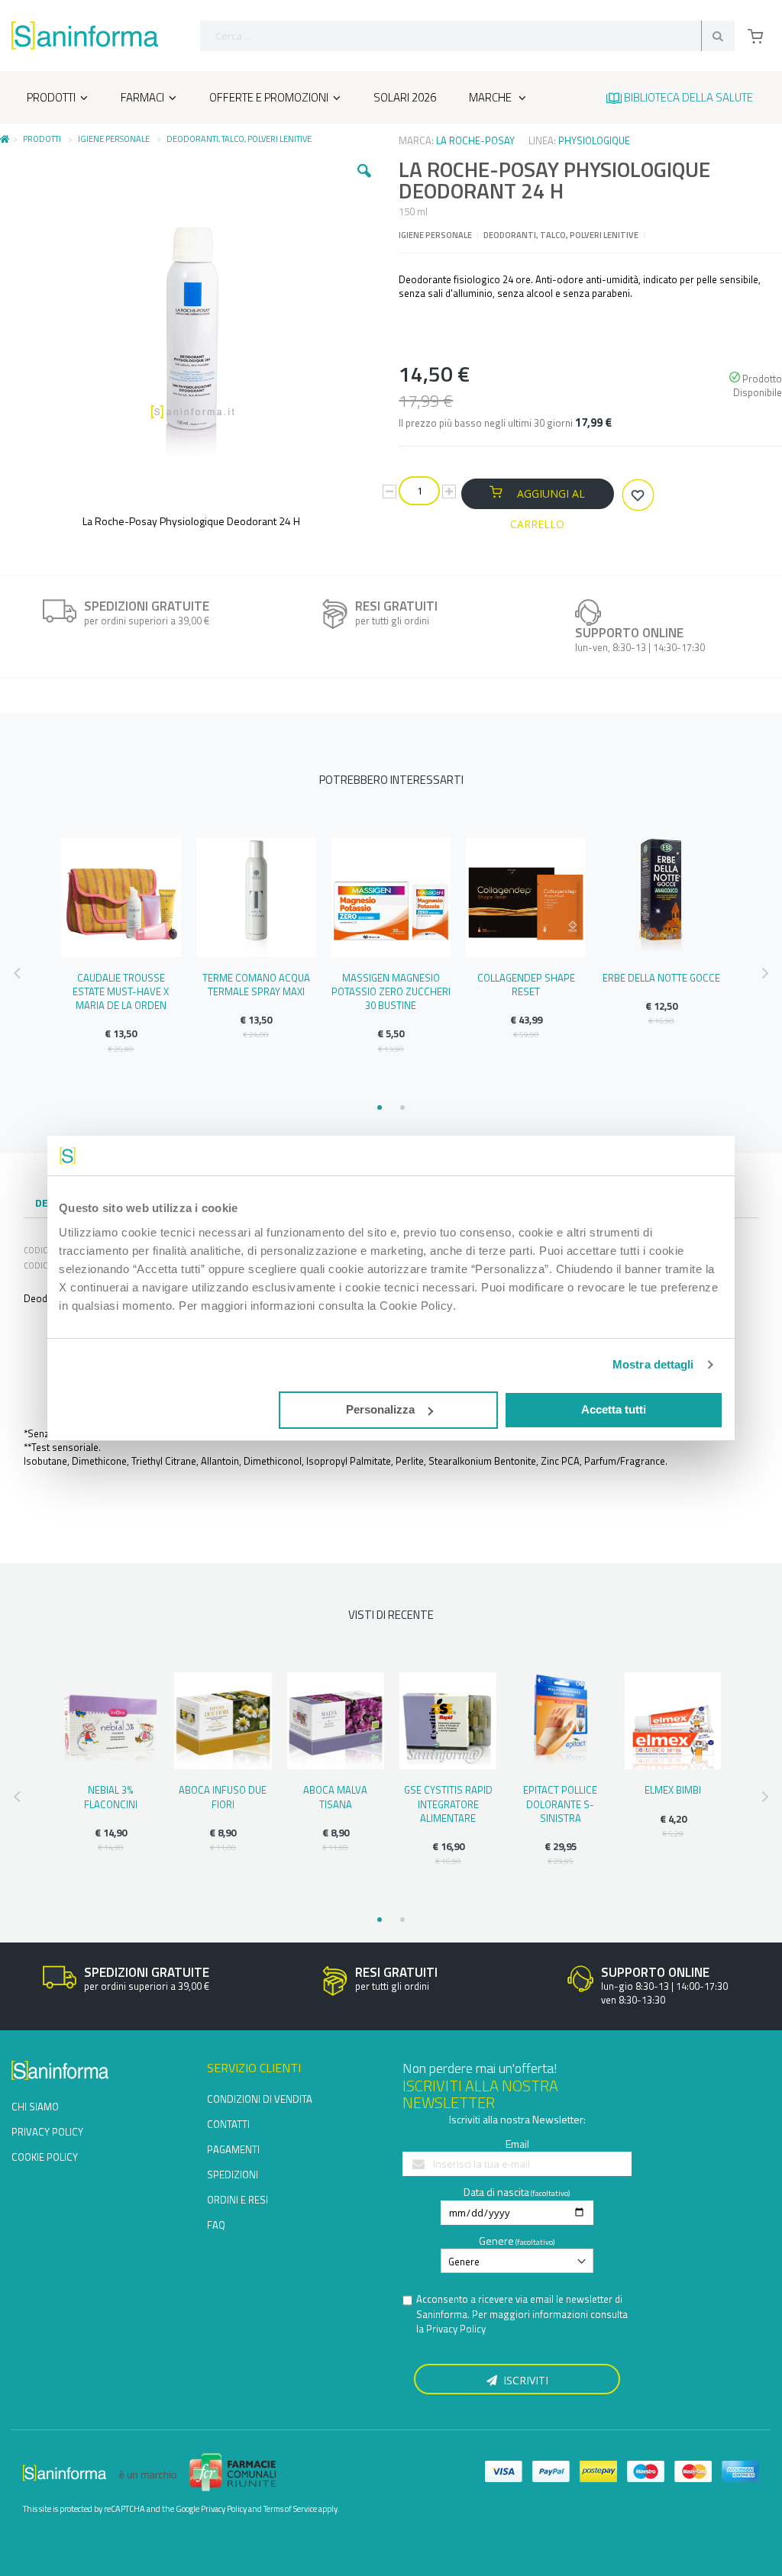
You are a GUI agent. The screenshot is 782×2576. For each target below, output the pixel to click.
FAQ (216, 2225)
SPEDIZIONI (233, 2175)
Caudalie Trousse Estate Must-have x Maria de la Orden (121, 991)
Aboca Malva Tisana (335, 1797)
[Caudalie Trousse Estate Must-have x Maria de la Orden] (121, 897)
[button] (364, 182)
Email (517, 2144)
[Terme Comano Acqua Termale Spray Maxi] (256, 897)
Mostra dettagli (653, 1364)
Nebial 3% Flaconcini (111, 1797)
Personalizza (380, 1409)
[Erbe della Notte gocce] (661, 897)
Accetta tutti (614, 1409)
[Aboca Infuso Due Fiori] (223, 1721)
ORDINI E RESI (238, 2200)
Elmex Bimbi (673, 1790)
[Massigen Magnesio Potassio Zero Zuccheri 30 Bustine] (391, 897)
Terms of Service (290, 2509)
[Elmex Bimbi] (673, 1721)
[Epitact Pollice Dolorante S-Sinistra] (560, 1721)
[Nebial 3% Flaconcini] (110, 1721)
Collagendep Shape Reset (526, 985)
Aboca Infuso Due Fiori (223, 1797)
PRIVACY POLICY (47, 2132)
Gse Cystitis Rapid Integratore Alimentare (448, 1804)
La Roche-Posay (475, 140)
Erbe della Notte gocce (661, 978)
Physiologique (594, 140)
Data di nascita (496, 2192)
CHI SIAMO (35, 2107)
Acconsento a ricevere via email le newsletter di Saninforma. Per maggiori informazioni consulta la (522, 2314)
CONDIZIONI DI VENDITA (260, 2099)
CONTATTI (228, 2124)
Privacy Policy (456, 2329)
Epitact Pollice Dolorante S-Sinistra (560, 1804)
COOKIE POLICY (45, 2157)
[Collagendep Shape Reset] (526, 897)
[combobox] (467, 36)
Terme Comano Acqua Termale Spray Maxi (256, 985)
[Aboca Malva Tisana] (336, 1721)
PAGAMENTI (233, 2149)
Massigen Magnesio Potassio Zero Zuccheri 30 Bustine (391, 991)
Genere (496, 2241)
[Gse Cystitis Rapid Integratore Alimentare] (448, 1721)
